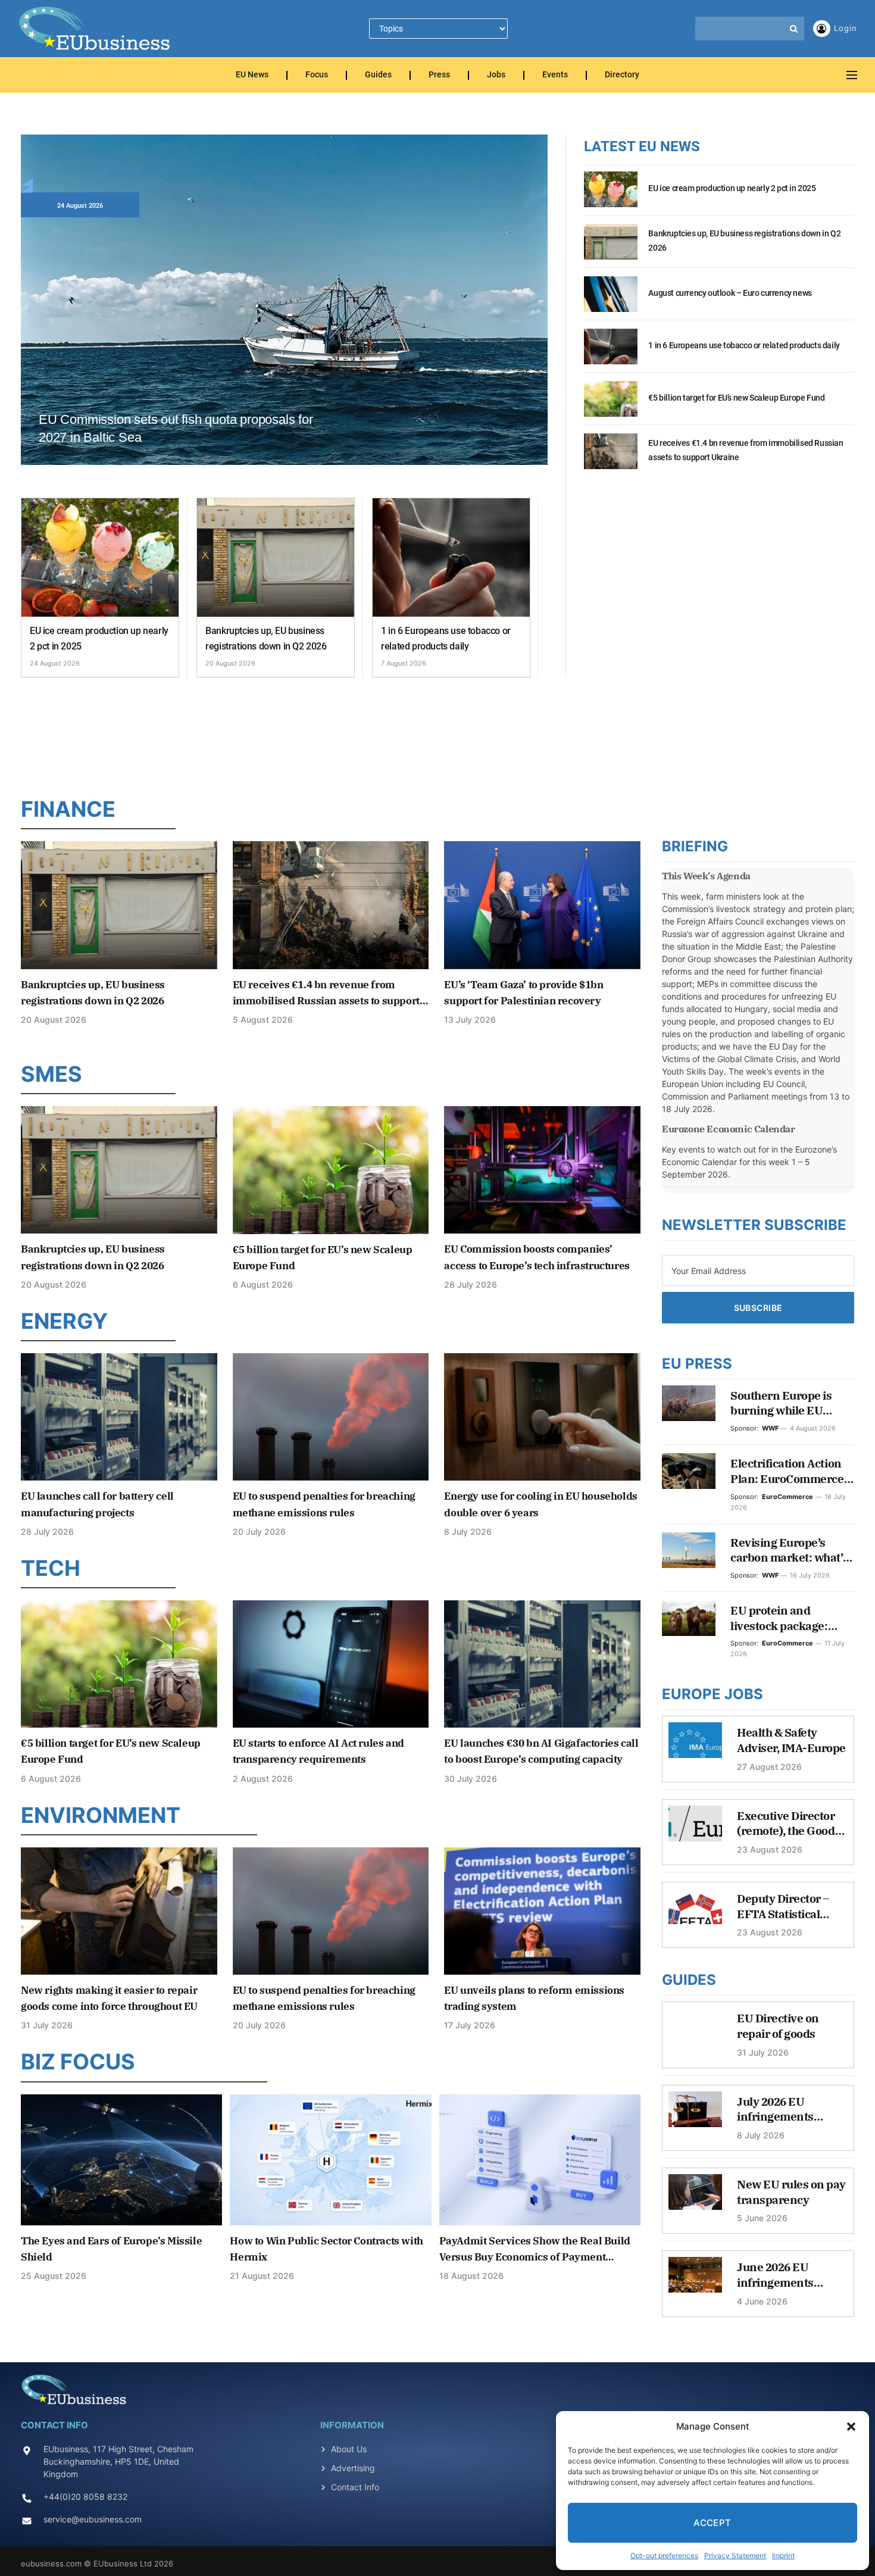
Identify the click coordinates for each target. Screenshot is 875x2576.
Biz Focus (78, 2062)
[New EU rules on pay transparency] (695, 2198)
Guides (378, 75)
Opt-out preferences (664, 2555)
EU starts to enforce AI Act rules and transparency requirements (318, 1751)
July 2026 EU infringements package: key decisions (775, 2110)
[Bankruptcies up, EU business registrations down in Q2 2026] (276, 558)
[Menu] (852, 75)
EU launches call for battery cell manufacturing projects (97, 1504)
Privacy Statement (735, 2555)
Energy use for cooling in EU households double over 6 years (540, 1504)
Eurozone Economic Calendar (729, 1129)
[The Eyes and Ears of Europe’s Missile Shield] (121, 2160)
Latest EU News (642, 146)
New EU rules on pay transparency (791, 2192)
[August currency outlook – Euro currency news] (611, 301)
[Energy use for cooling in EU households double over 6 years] (542, 1417)
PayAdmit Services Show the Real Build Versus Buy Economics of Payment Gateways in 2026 (535, 2250)
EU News (252, 75)
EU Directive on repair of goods (778, 2026)
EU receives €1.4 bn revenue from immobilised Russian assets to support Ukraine (746, 450)
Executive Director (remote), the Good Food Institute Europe (786, 1824)
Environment (101, 1815)
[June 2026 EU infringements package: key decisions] (695, 2281)
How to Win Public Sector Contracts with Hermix (326, 2249)
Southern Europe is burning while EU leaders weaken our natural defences (783, 1403)
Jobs (496, 75)
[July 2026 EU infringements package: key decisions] (695, 2115)
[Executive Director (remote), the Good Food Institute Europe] (695, 1829)
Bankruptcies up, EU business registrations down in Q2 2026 (266, 638)
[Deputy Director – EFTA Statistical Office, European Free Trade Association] (695, 1912)
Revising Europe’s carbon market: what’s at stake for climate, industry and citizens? (789, 1551)
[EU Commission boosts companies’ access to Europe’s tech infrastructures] (542, 1170)
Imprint (783, 2555)
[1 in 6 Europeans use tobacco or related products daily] (451, 558)
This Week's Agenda (706, 876)
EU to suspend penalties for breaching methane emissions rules (324, 1504)
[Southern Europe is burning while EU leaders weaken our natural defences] (689, 1403)
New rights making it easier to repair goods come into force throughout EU (109, 1998)
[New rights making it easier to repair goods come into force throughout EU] (119, 1911)
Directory (622, 75)
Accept (712, 2523)
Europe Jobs (712, 1694)
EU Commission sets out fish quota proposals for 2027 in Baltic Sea (176, 428)
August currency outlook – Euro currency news (730, 293)
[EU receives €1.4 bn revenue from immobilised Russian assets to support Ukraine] (611, 458)
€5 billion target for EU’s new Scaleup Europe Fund (736, 398)
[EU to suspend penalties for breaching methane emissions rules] (331, 1417)
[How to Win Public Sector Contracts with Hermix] (330, 2160)
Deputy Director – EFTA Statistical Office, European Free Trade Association (783, 1907)
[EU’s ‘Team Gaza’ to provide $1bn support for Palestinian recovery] (542, 905)
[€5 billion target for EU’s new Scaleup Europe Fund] (611, 405)
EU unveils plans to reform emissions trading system (534, 1998)
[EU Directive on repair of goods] (695, 2032)
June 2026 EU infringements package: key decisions (775, 2275)
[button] (851, 2427)
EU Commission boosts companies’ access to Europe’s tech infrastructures (537, 1257)
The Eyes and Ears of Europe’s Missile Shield (111, 2249)
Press (439, 75)
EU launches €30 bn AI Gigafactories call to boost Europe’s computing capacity (541, 1751)
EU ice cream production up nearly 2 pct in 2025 (99, 638)
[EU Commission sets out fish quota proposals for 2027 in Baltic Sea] (284, 313)
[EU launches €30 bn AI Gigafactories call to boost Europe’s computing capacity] (542, 1664)
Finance (68, 809)
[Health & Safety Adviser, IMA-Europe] (695, 1746)
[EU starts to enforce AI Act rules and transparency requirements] (331, 1664)
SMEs (51, 1074)
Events (555, 75)
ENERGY (64, 1321)
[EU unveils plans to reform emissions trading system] (542, 1911)
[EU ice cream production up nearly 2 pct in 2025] (100, 558)
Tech (51, 1568)
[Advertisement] (437, 734)
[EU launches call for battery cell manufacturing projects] (119, 1417)
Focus (317, 75)
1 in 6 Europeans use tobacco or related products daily (446, 638)
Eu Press (697, 1364)
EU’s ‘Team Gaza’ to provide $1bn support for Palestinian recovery (524, 993)
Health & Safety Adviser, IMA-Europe (791, 1740)
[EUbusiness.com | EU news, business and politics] (95, 29)
